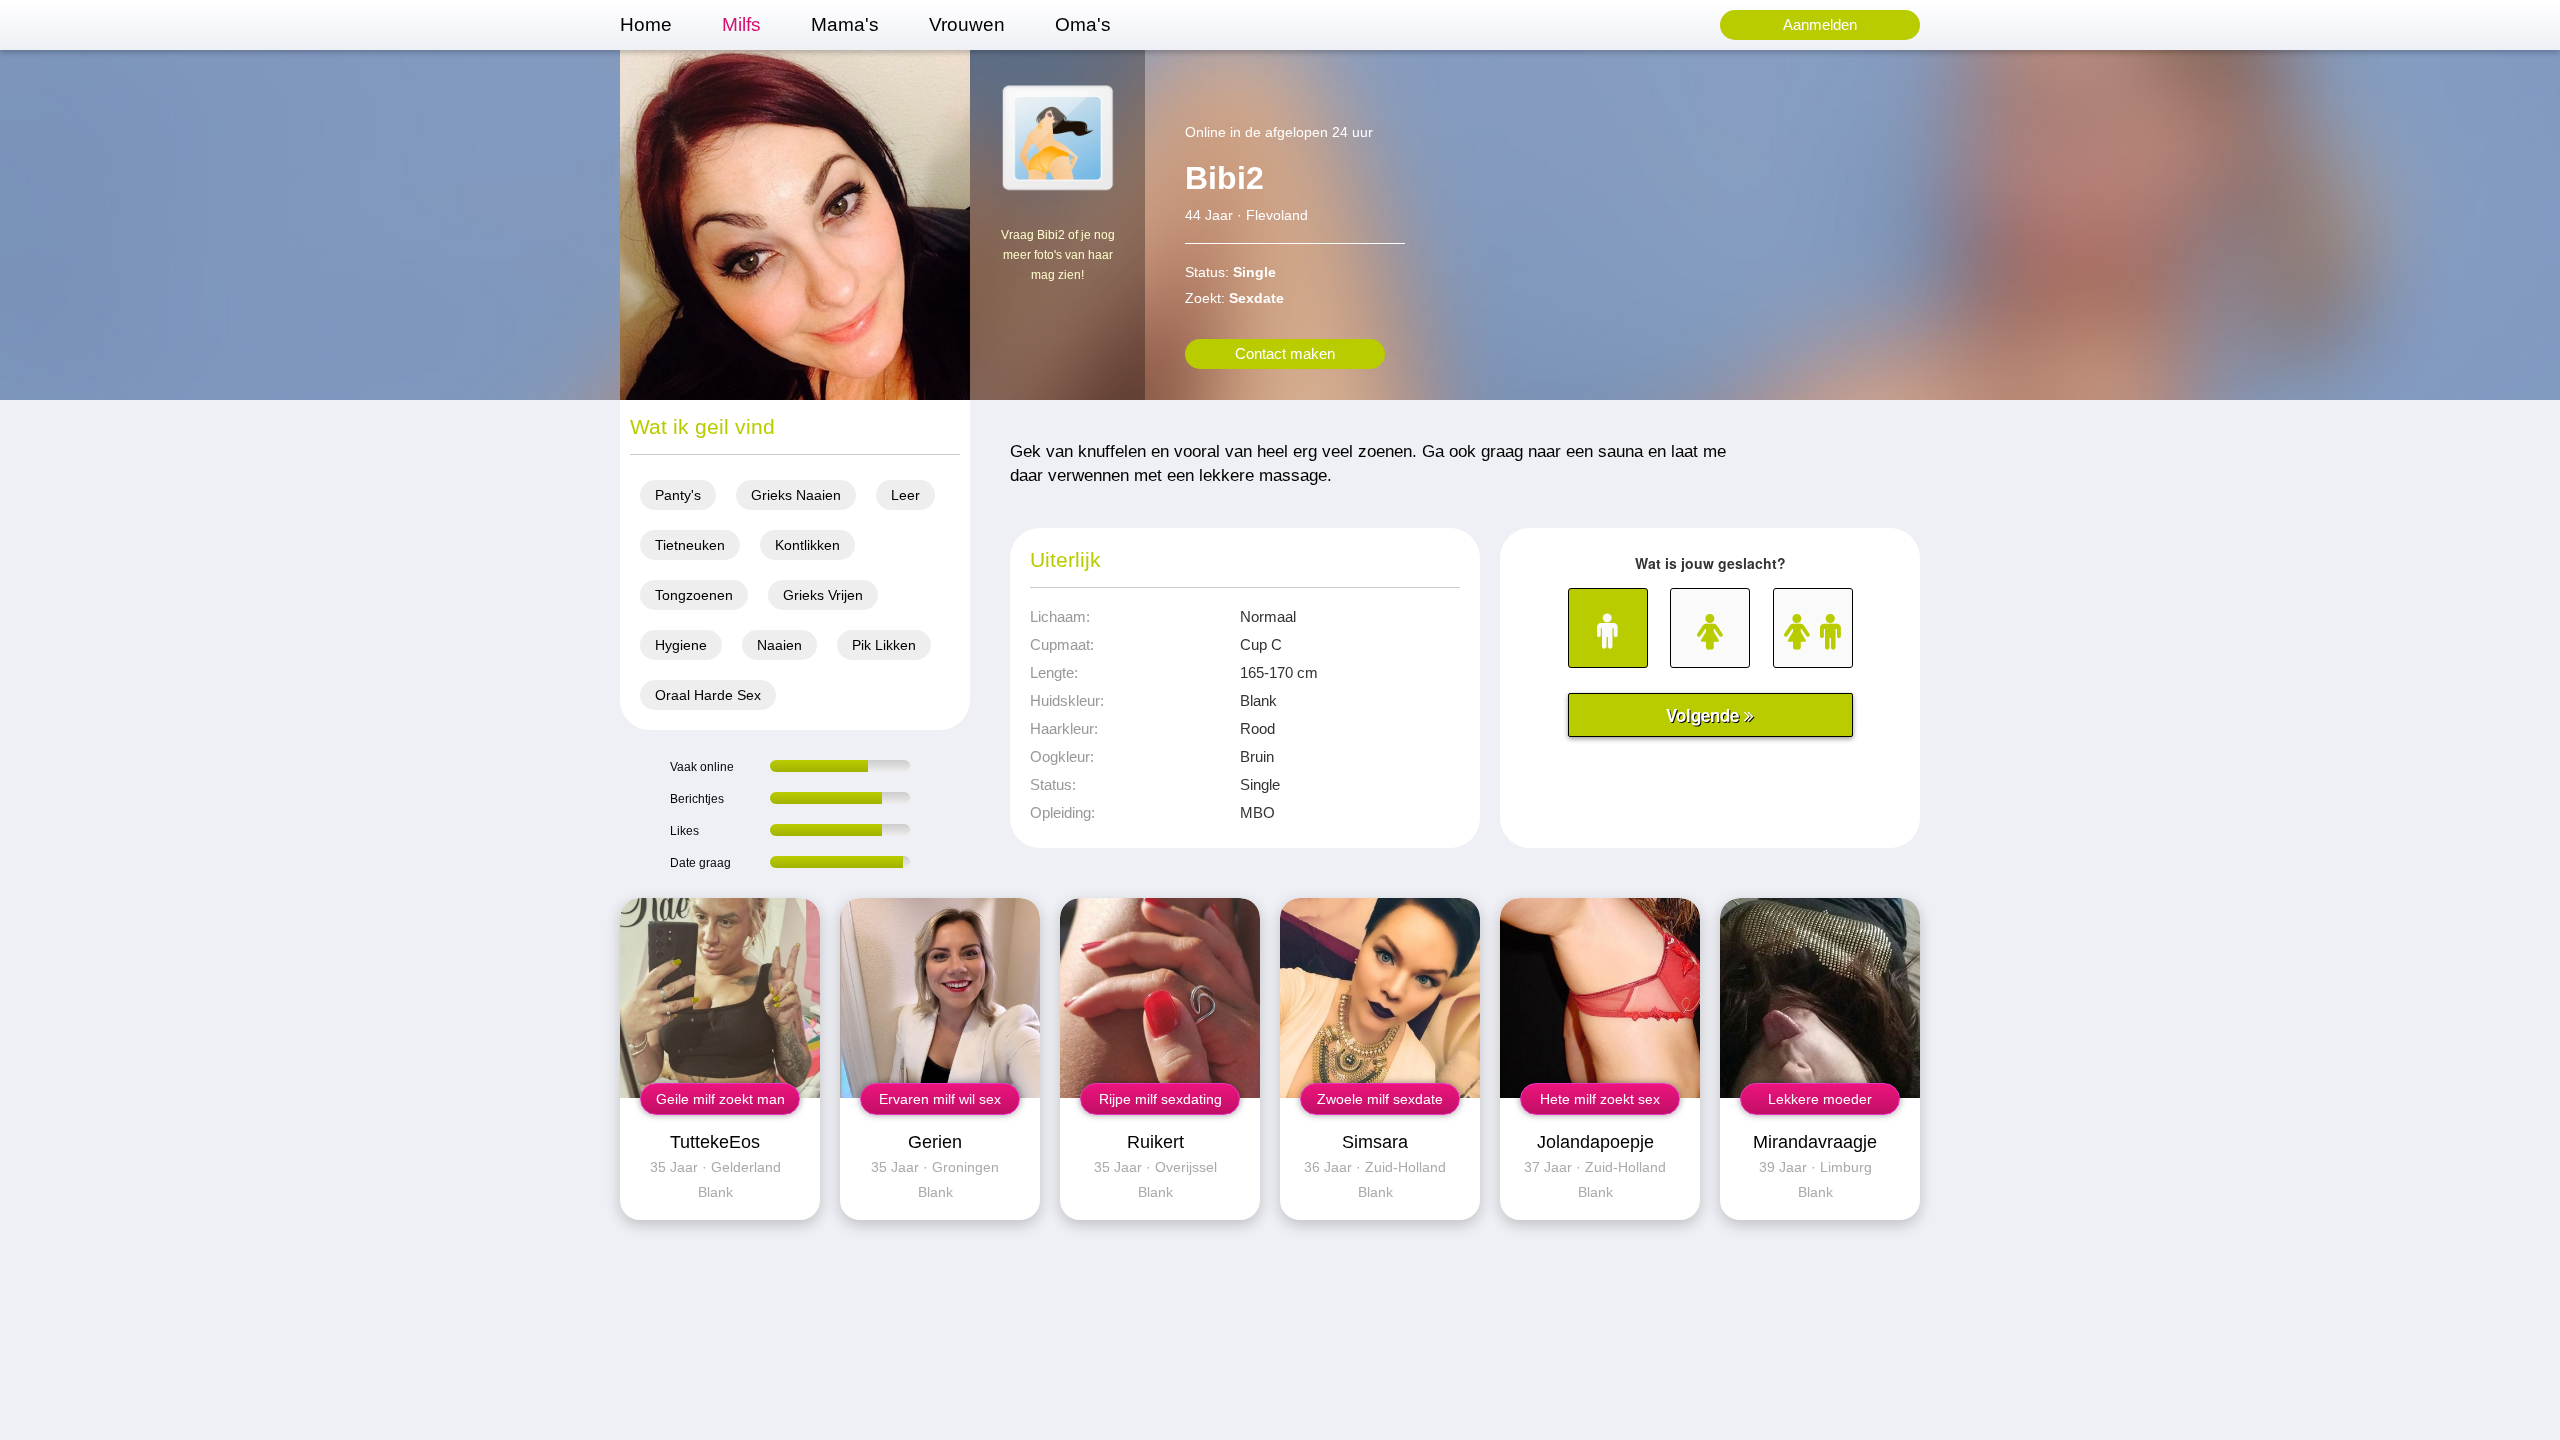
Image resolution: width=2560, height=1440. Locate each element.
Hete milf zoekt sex (1600, 1099)
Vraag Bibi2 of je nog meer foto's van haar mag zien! (1058, 255)
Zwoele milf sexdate (1380, 1099)
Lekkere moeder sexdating (1820, 1103)
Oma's (1083, 24)
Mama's (845, 24)
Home (646, 24)
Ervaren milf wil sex (940, 1099)
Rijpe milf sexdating (1160, 1099)
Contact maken (1285, 353)
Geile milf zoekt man (720, 1099)
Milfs (741, 24)
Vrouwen (967, 24)
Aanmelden (1820, 24)
